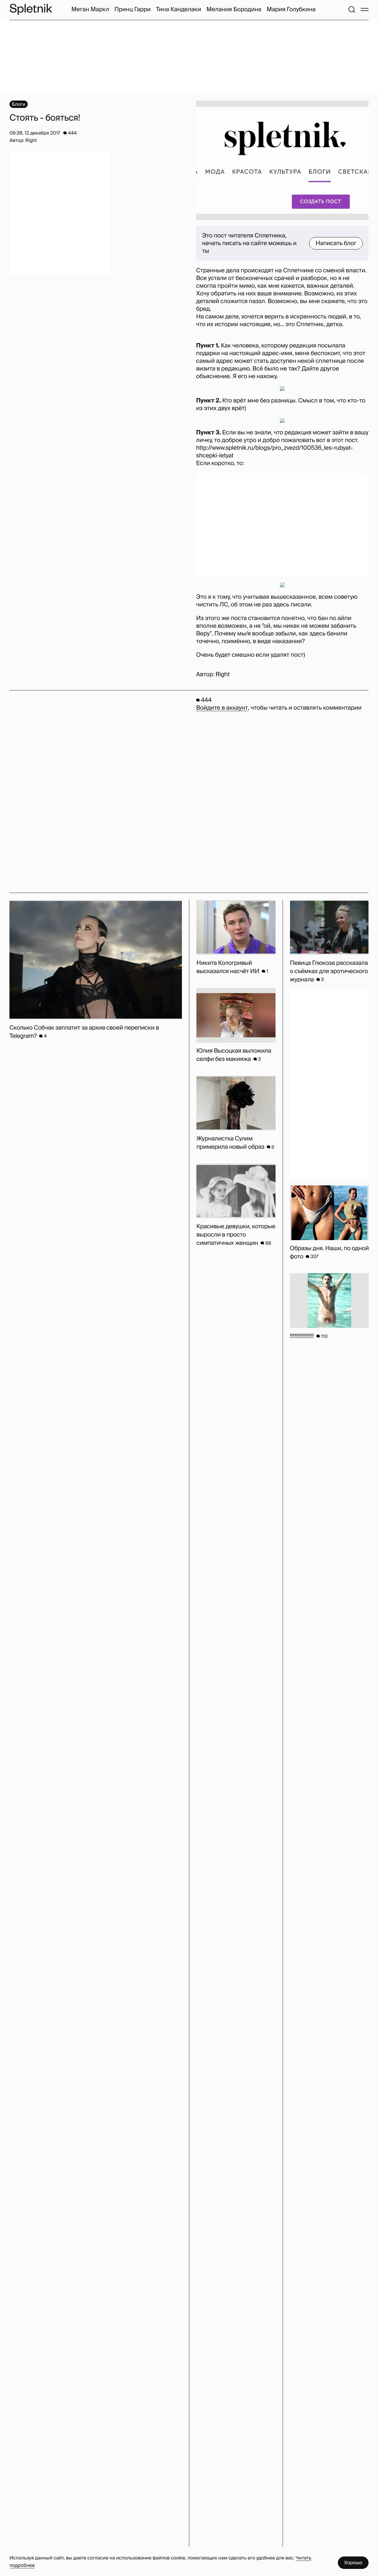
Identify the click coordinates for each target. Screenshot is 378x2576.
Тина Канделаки (179, 9)
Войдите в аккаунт (222, 708)
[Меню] (365, 9)
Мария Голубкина (291, 9)
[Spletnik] (31, 9)
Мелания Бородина (234, 9)
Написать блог (336, 243)
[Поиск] (352, 9)
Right (223, 674)
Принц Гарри (132, 9)
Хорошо (353, 2563)
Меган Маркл (90, 9)
